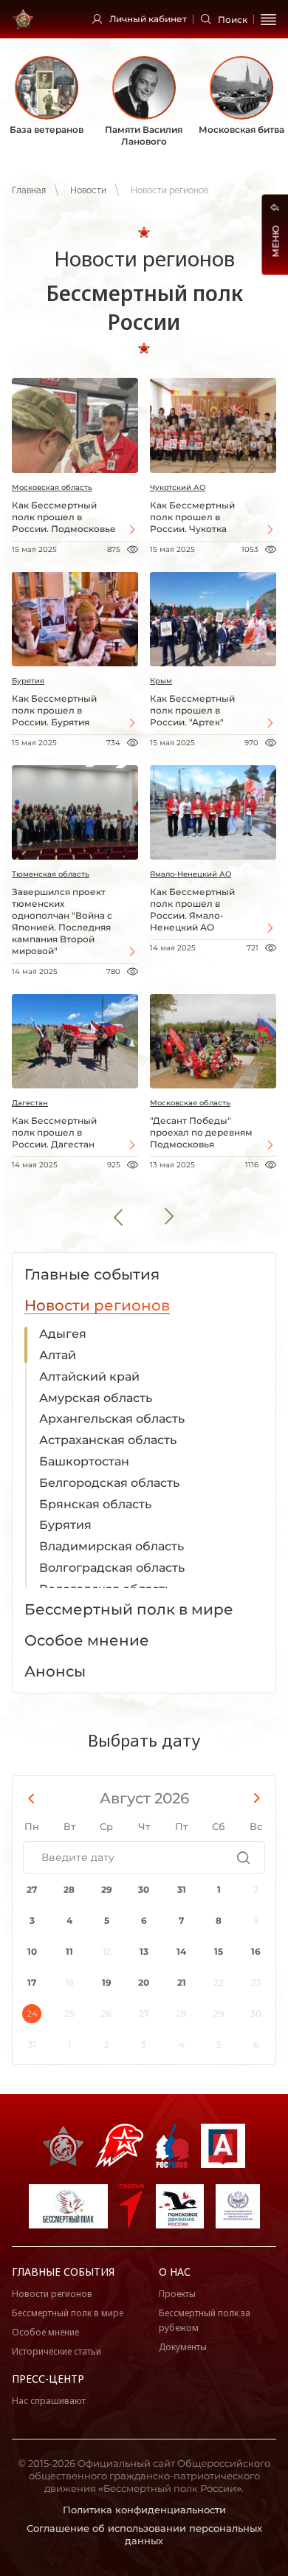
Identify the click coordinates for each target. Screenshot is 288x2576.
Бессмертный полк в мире (68, 2313)
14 (181, 1951)
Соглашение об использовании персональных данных (144, 2534)
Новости (88, 190)
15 (219, 1951)
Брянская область (95, 1504)
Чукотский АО (178, 487)
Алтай (58, 1355)
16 (256, 1951)
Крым (161, 681)
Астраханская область (108, 1440)
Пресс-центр (48, 2379)
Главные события (63, 2272)
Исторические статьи (56, 2351)
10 (32, 1951)
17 (32, 1982)
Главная (29, 190)
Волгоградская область (112, 1568)
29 (107, 1889)
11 (69, 1951)
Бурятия (28, 681)
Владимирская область (112, 1546)
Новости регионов (52, 2294)
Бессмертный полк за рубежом (205, 2320)
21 (182, 1982)
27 (32, 1889)
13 (144, 1951)
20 (144, 1982)
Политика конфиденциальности (144, 2510)
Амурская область (96, 1398)
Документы (183, 2347)
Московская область (52, 487)
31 (182, 1889)
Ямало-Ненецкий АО (191, 874)
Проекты (177, 2294)
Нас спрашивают (49, 2401)
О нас (175, 2272)
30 (144, 1889)
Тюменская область (51, 874)
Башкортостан (84, 1461)
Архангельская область (112, 1419)
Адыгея (63, 1334)
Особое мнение (45, 2332)
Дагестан (30, 1103)
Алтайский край (89, 1377)
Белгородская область (109, 1483)
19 (107, 1982)
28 (69, 1889)
